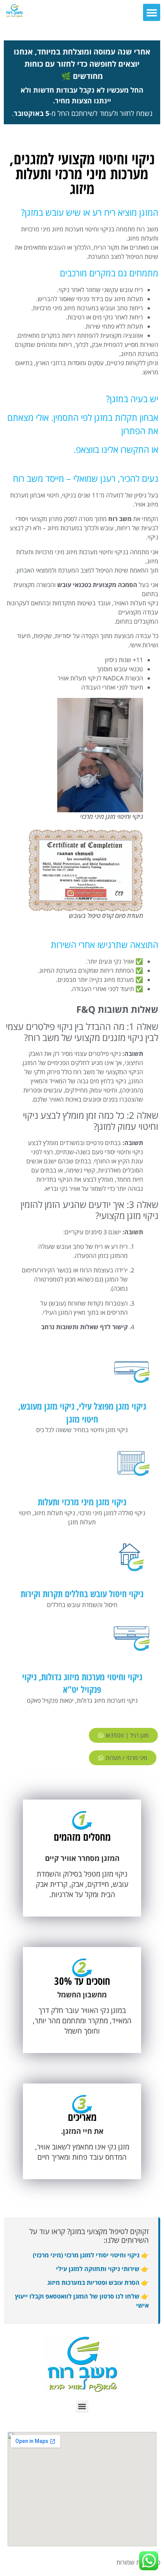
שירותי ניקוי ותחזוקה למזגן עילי (98, 2269)
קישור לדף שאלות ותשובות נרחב (84, 1327)
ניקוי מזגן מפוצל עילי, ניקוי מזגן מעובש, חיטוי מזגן (82, 1412)
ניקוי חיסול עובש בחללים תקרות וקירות (82, 1594)
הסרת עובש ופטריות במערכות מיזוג (93, 2282)
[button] (152, 12)
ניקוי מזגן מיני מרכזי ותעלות (82, 1502)
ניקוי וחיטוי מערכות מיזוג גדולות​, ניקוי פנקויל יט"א (82, 1683)
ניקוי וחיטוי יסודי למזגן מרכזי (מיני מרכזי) (86, 2255)
